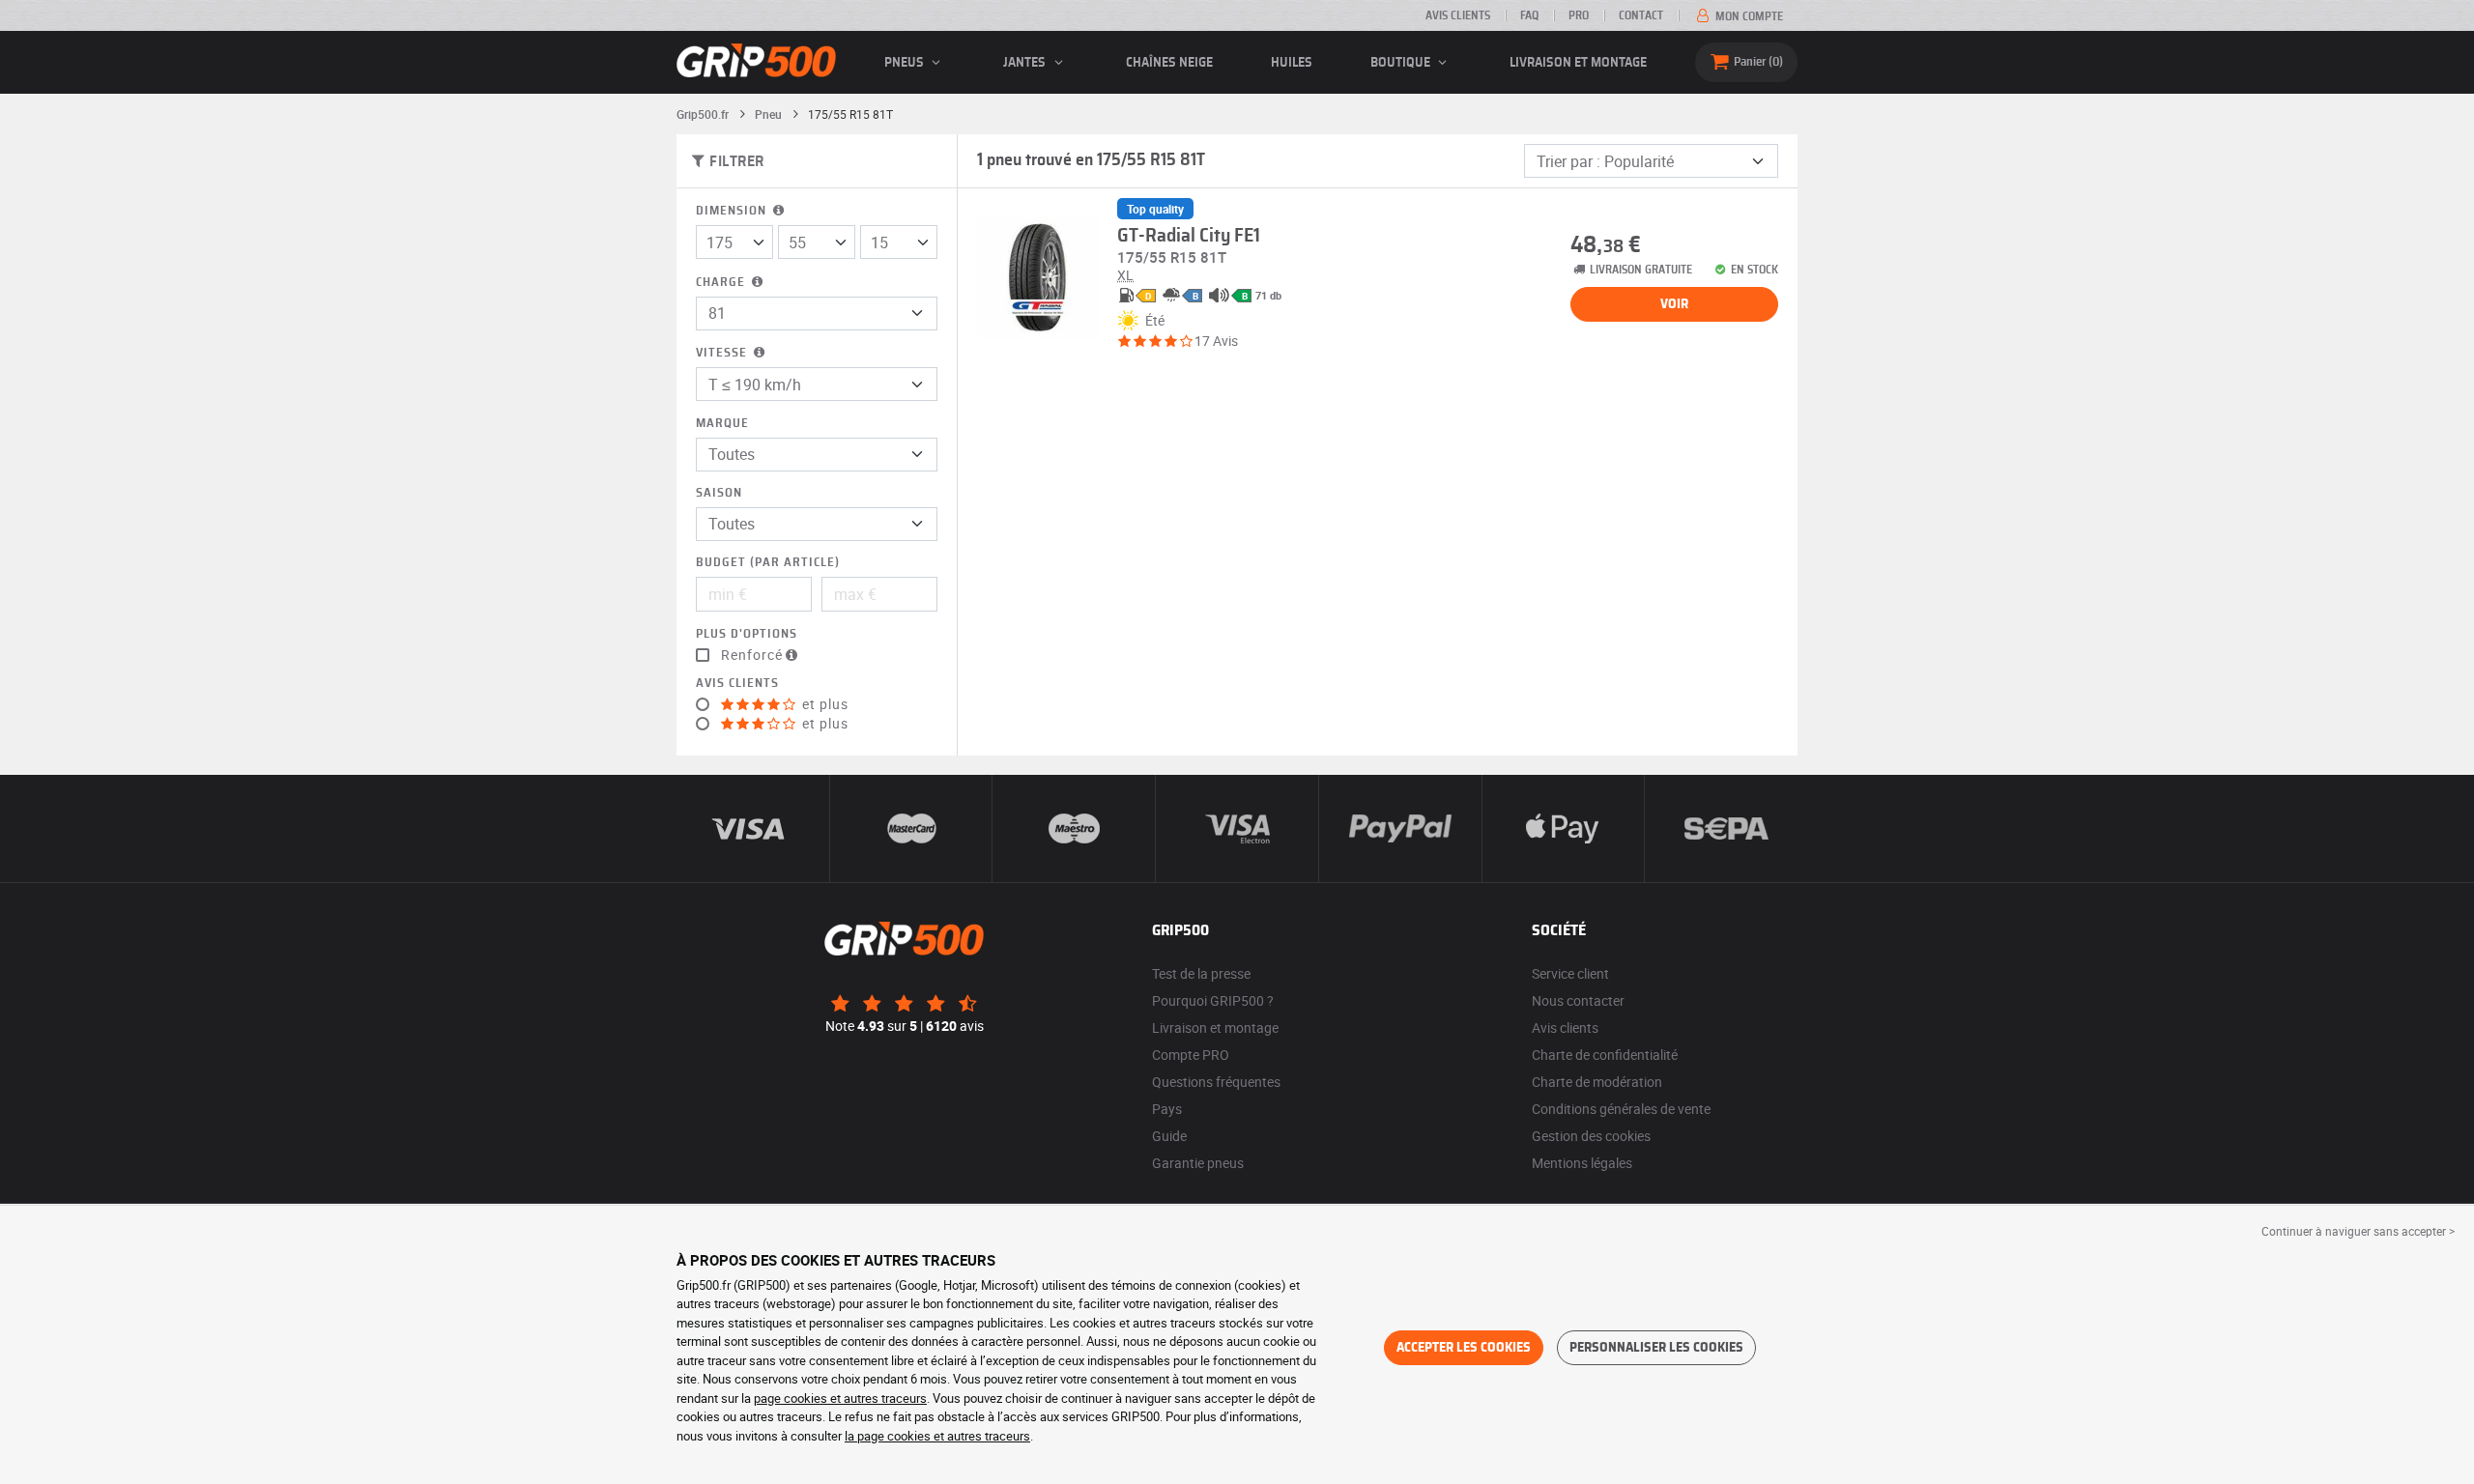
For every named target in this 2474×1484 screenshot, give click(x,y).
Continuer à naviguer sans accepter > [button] (2358, 1231)
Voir (1674, 304)
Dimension (733, 211)
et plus (823, 704)
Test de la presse (1201, 973)
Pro (1579, 15)
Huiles (1292, 63)
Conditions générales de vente (1621, 1109)
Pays (1167, 1109)
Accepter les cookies (1464, 1348)
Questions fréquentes (1216, 1082)
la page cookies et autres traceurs (937, 1436)
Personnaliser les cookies (1656, 1348)
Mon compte (1748, 16)
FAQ (1529, 15)
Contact (1641, 15)
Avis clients (1458, 15)
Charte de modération (1597, 1082)
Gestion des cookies (1591, 1136)
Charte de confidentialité (1605, 1055)
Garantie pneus (1198, 1163)
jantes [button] (1026, 63)
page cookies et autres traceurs (840, 1398)
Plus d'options (747, 634)
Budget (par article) (768, 563)
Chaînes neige (1169, 63)
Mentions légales (1582, 1163)
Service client (1570, 973)
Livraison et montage (1578, 63)
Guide (1169, 1136)
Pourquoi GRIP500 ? (1213, 1000)
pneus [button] (906, 63)
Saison (719, 493)
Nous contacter (1578, 1000)
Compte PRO (1191, 1055)
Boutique (1402, 63)
